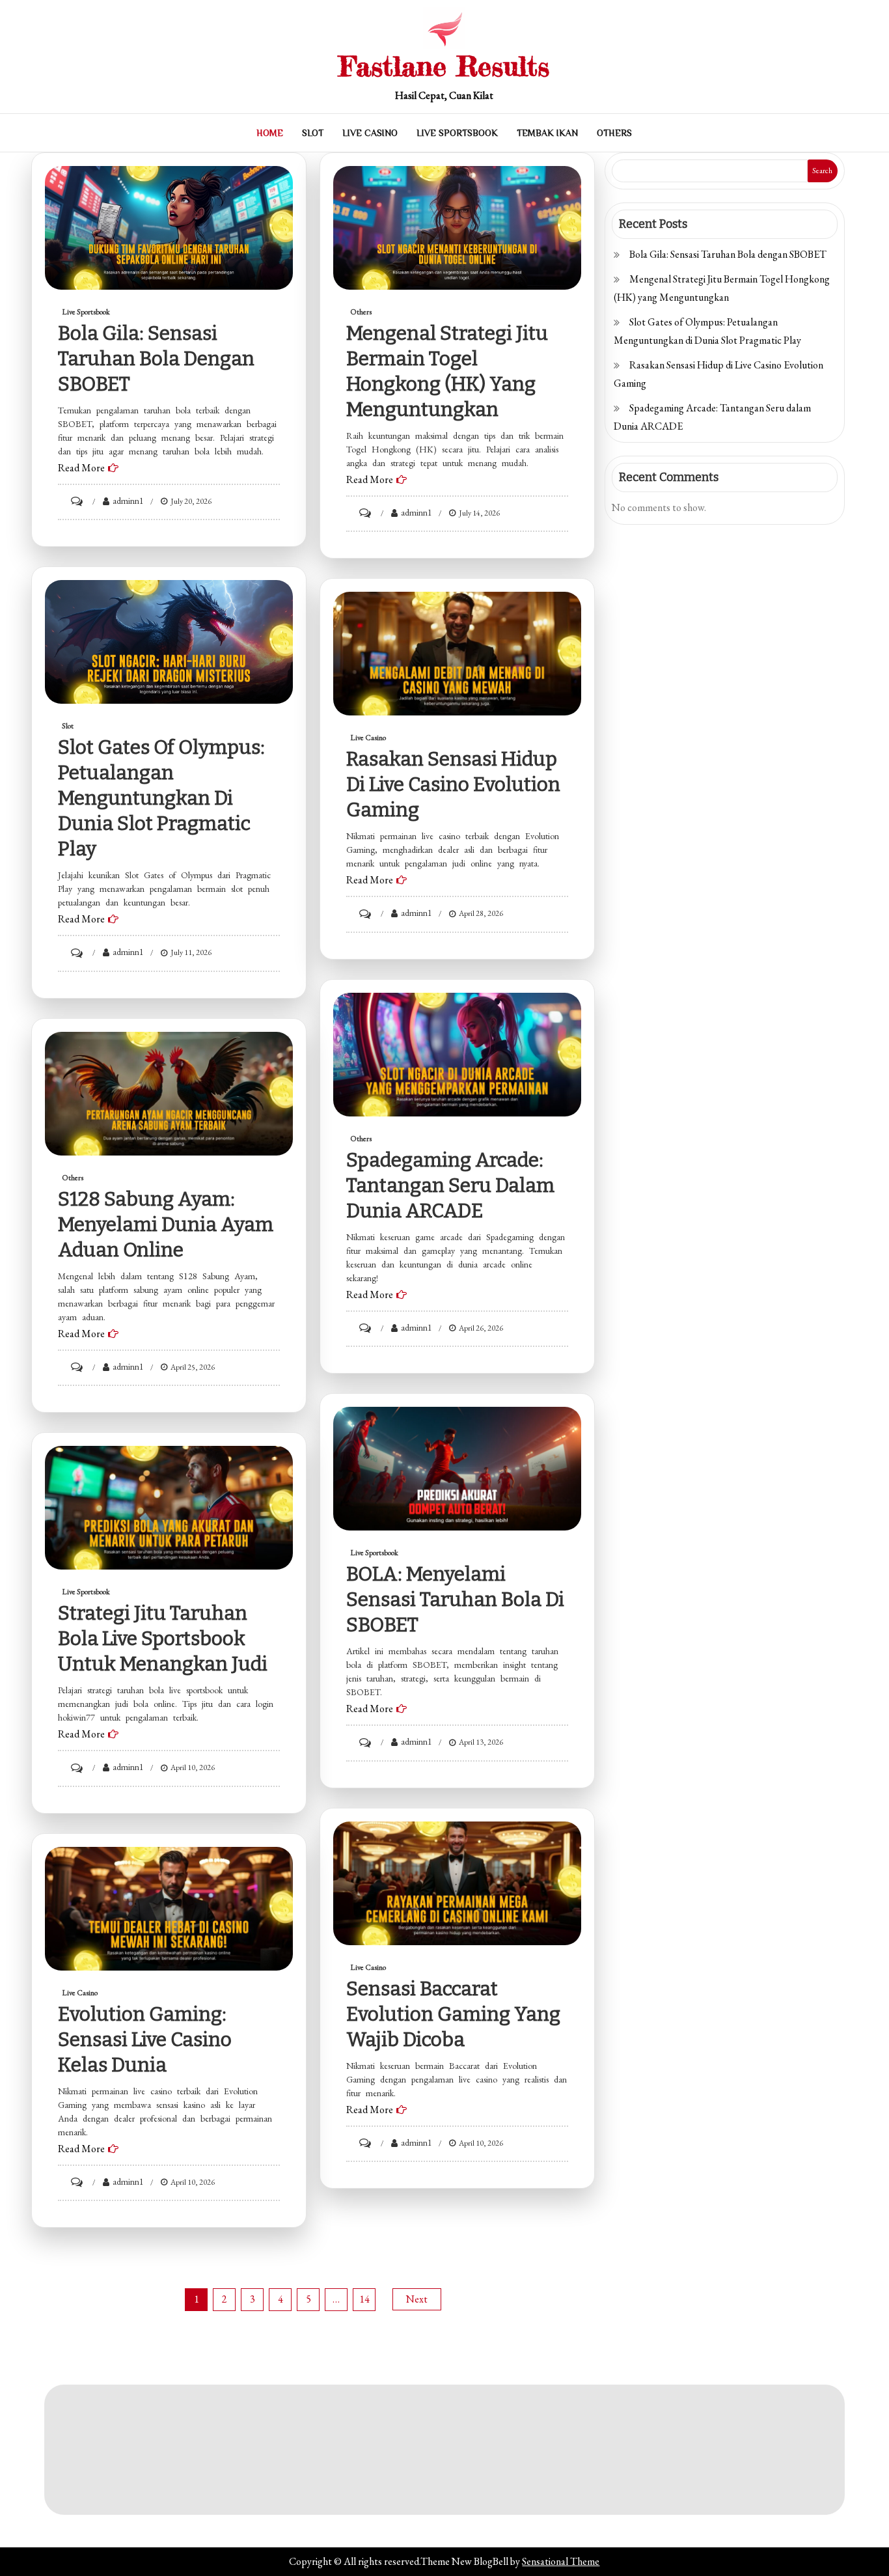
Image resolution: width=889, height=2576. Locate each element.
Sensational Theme (561, 2561)
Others (614, 133)
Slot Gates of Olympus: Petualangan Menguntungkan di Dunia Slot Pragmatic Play (161, 798)
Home (270, 133)
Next (417, 2299)
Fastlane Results (444, 66)
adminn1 (128, 501)
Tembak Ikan (547, 133)
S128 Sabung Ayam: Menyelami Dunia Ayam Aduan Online (166, 1225)
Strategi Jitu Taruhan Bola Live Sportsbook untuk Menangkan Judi (163, 1639)
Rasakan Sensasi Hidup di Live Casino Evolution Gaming (453, 784)
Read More (81, 468)
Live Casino (370, 133)
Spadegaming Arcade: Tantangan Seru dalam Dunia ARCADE (450, 1185)
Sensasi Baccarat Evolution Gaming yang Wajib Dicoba (453, 2014)
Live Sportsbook (457, 133)
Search (822, 171)
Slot (313, 133)
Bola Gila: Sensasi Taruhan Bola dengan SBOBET (156, 359)
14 (364, 2299)
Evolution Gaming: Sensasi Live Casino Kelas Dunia (145, 2040)
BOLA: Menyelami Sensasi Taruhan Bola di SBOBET (455, 1600)
